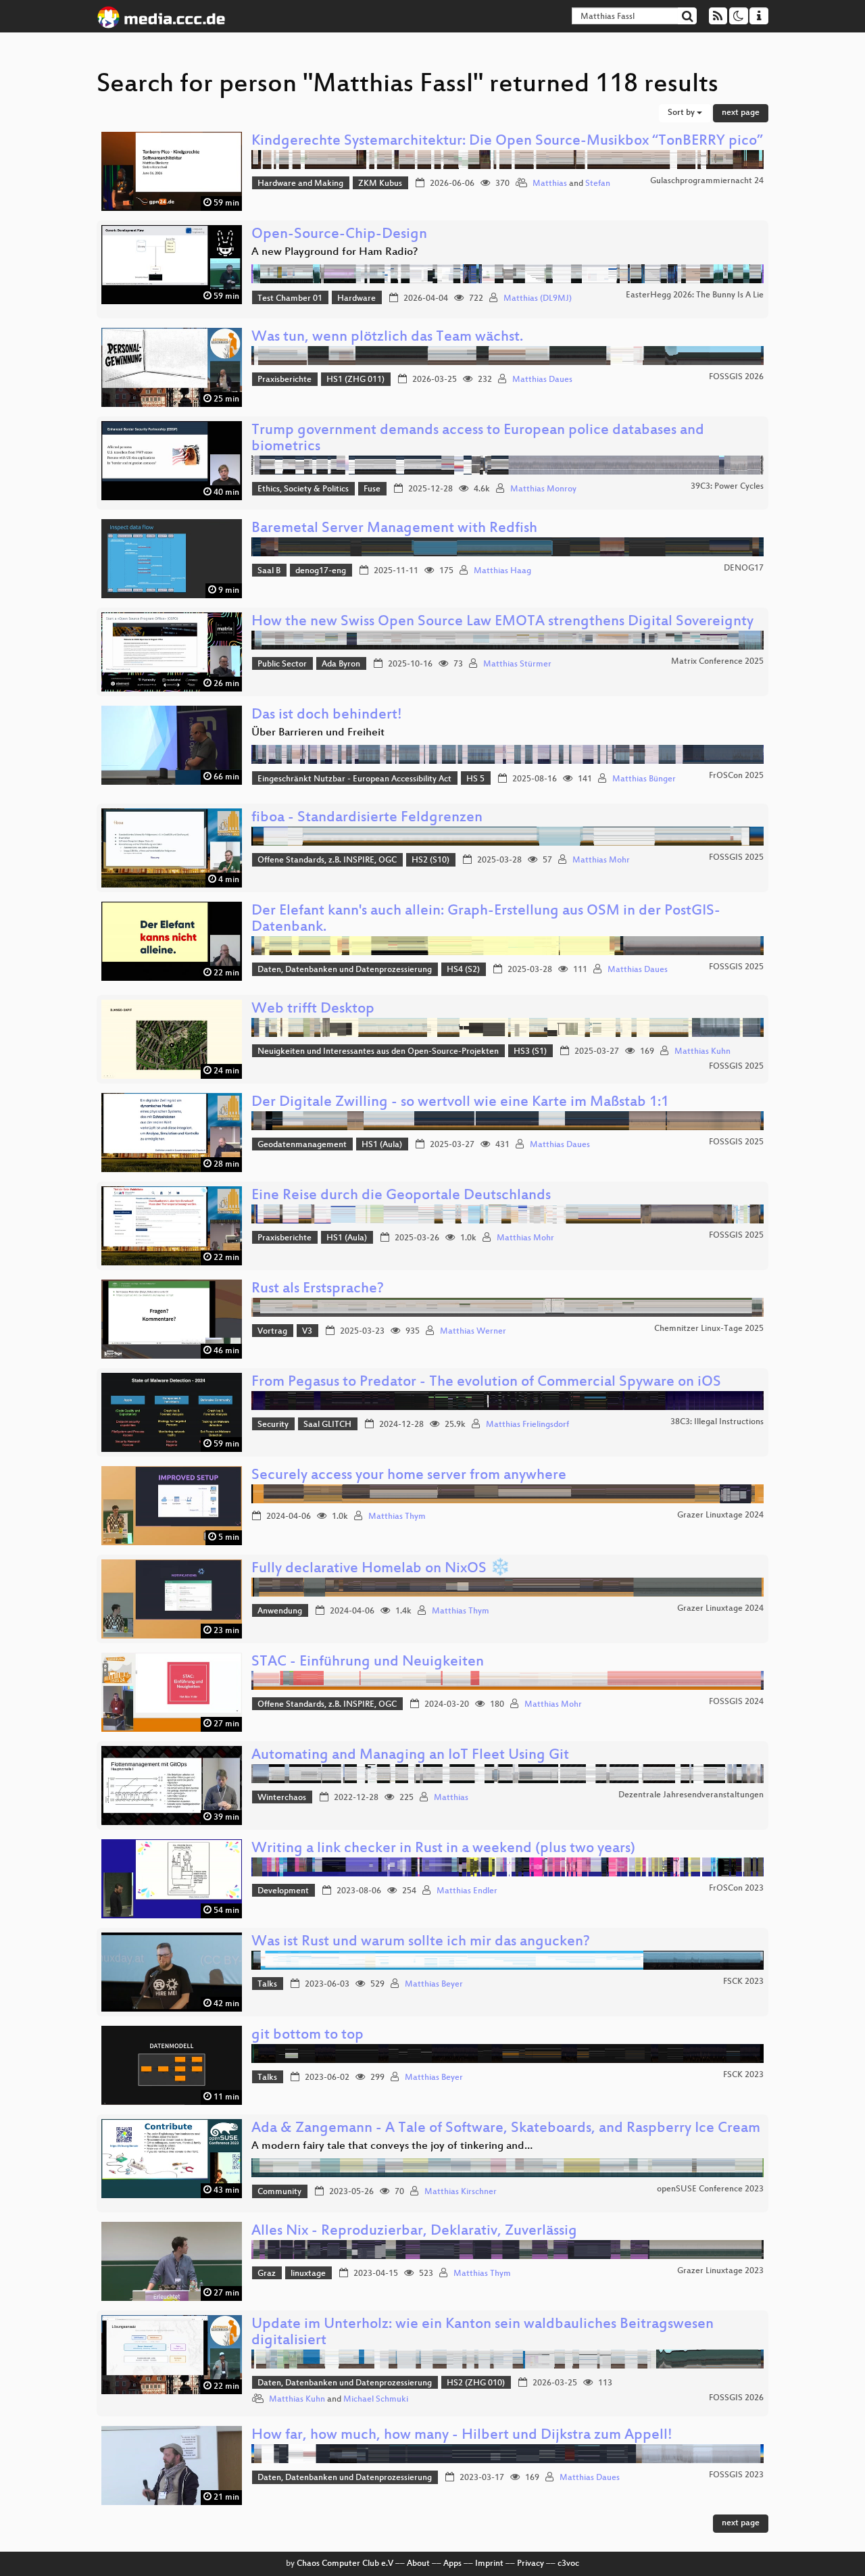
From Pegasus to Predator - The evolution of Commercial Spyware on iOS (486, 1383)
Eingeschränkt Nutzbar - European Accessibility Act (354, 779)
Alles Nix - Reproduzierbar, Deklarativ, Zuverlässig (414, 2232)
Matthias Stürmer (517, 664)
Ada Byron (341, 664)
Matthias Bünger (644, 779)
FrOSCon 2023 (736, 1889)
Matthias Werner (473, 1332)
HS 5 (475, 779)
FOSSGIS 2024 (736, 1702)
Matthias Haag (502, 571)
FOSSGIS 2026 (736, 377)
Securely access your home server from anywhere (409, 1476)
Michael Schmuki (376, 2400)
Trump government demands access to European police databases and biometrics (478, 439)
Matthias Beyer (434, 1985)
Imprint (489, 2564)
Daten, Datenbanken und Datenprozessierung (345, 970)
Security (273, 1425)
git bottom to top (307, 2036)
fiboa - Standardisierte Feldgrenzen (367, 818)
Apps (452, 2564)
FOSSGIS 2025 (736, 858)
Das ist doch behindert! (327, 715)
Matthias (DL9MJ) (538, 299)
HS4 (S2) (463, 970)
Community (279, 2192)
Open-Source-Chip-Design (339, 235)
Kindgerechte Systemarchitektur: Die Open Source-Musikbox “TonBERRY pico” (507, 142)
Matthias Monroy (543, 489)
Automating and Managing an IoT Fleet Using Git (410, 1756)
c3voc (568, 2564)
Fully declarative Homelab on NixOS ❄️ (381, 1569)
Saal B (269, 571)
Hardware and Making (300, 184)
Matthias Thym (397, 1517)
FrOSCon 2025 (736, 776)
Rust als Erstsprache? (318, 1289)
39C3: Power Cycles (727, 487)
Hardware (356, 299)
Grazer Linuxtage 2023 (720, 2271)
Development (283, 1891)
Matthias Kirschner (461, 2192)
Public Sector (282, 664)
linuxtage (308, 2274)
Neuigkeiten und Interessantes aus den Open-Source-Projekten (378, 1052)
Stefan (598, 184)
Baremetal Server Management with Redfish (394, 529)
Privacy (530, 2564)
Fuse (372, 489)
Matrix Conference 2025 (717, 662)
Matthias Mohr (601, 860)
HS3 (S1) (530, 1052)
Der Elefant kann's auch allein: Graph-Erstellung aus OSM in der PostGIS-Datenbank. (486, 920)
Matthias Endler (467, 1891)
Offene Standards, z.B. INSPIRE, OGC (327, 860)
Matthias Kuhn (702, 1052)
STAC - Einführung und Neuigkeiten (368, 1662)
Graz (267, 2274)
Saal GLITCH (327, 1425)
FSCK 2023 (743, 1982)
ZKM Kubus (380, 184)
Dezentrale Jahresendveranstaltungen (691, 1795)
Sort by (682, 113)
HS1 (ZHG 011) (355, 380)
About (418, 2564)
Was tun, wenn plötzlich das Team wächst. (387, 338)
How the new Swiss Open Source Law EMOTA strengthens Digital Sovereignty (502, 622)
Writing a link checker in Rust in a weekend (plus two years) (443, 1849)
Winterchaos (282, 1798)
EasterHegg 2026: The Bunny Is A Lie (695, 295)
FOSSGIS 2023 (736, 2475)
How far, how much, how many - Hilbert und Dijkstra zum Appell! (462, 2436)
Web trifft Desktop (313, 1010)
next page (741, 113)
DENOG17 (744, 568)
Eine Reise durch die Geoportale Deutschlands (401, 1196)
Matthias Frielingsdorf (527, 1425)
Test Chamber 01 (290, 299)
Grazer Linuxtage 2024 (720, 1515)
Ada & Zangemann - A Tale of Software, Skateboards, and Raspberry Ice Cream (506, 2129)
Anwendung (280, 1611)
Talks (267, 1985)
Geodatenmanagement (302, 1145)
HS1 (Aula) (382, 1145)
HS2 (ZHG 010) (476, 2383)
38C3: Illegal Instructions (717, 1422)
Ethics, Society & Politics (303, 489)
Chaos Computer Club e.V (345, 2564)
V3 (307, 1332)
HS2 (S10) (430, 860)
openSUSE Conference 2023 (710, 2189)
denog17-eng (321, 571)
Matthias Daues (542, 380)
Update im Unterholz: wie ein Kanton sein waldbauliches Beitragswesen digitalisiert (483, 2333)
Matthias (550, 184)
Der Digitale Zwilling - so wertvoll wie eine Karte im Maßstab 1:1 (460, 1103)
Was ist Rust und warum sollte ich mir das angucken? (421, 1942)
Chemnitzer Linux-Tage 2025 (709, 1329)
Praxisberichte (285, 380)
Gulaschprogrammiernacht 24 (707, 181)
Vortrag (272, 1332)
